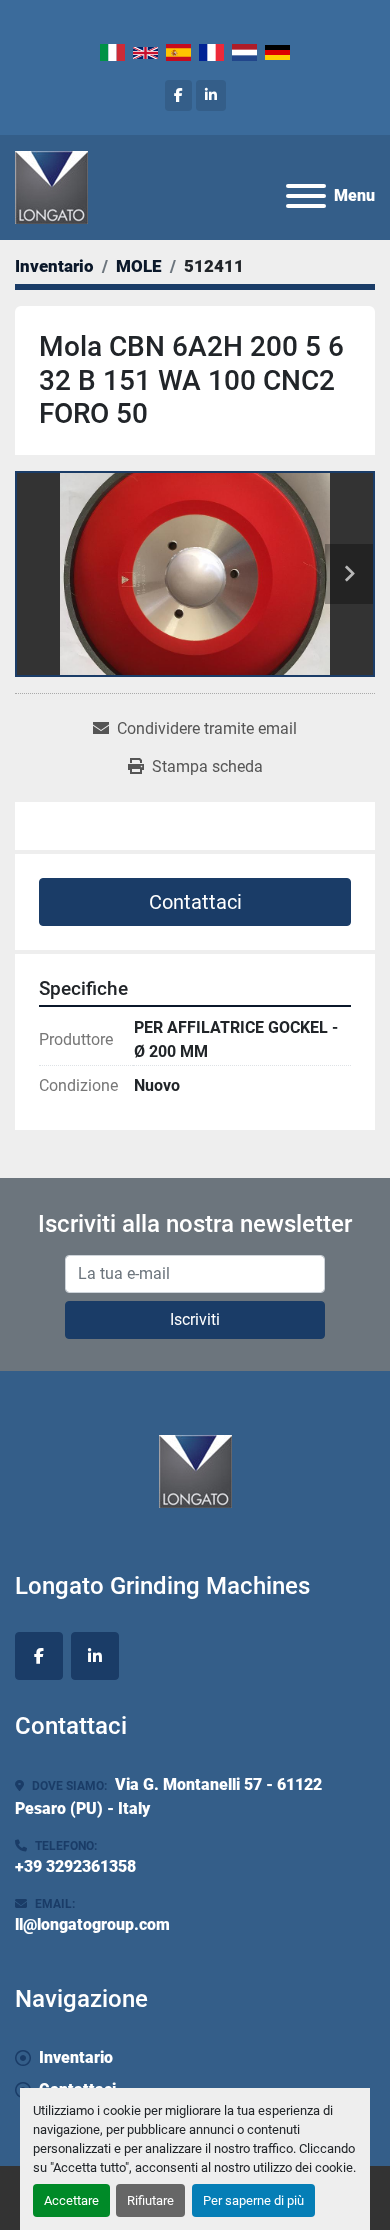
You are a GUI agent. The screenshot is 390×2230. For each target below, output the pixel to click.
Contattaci (195, 902)
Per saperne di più (253, 2200)
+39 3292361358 (75, 1866)
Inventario (76, 2057)
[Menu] (306, 196)
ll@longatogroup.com (92, 1924)
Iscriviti (195, 1319)
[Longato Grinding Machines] (195, 1469)
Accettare (71, 2200)
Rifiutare (150, 2200)
